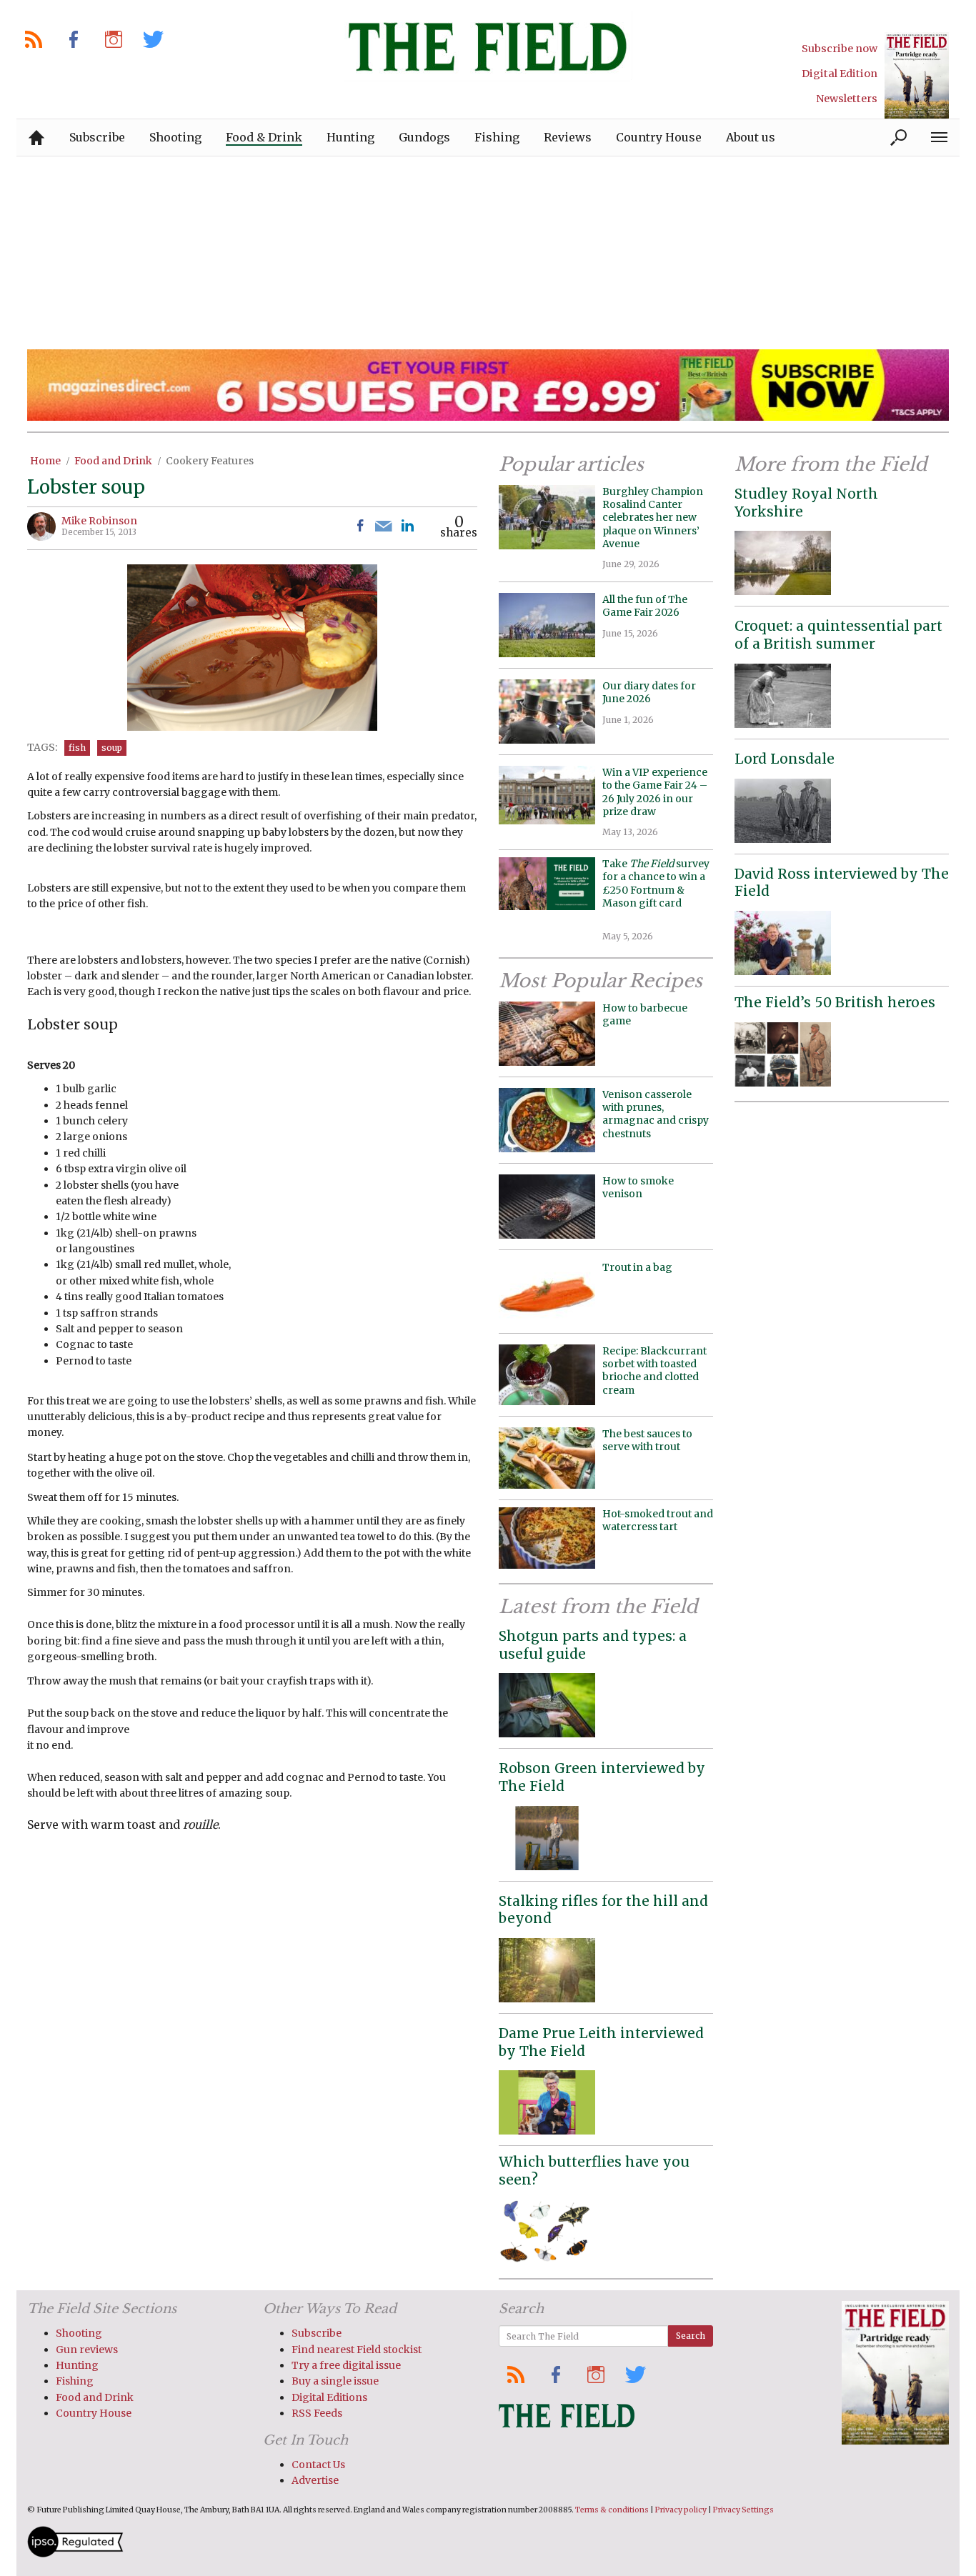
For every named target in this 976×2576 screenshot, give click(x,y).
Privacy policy (681, 2510)
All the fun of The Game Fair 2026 (645, 606)
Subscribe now (840, 49)
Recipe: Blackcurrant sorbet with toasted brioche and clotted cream (654, 1371)
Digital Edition (840, 74)
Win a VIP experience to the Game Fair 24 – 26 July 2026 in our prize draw (655, 792)
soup (112, 748)
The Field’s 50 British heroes (835, 1002)
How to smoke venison (638, 1187)
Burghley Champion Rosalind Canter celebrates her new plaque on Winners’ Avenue (653, 518)
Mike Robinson (99, 521)
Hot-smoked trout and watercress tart (658, 1520)
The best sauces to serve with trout (647, 1440)
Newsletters (847, 99)
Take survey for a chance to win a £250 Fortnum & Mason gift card (656, 890)
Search (691, 2336)
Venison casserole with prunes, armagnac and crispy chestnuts (656, 1114)
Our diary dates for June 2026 (649, 692)
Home (45, 461)
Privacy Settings (743, 2510)
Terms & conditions (612, 2510)
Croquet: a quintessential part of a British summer (838, 635)
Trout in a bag (637, 1267)
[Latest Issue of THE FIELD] (917, 75)
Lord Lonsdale (785, 759)
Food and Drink (113, 461)
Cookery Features (210, 461)
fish (77, 748)
